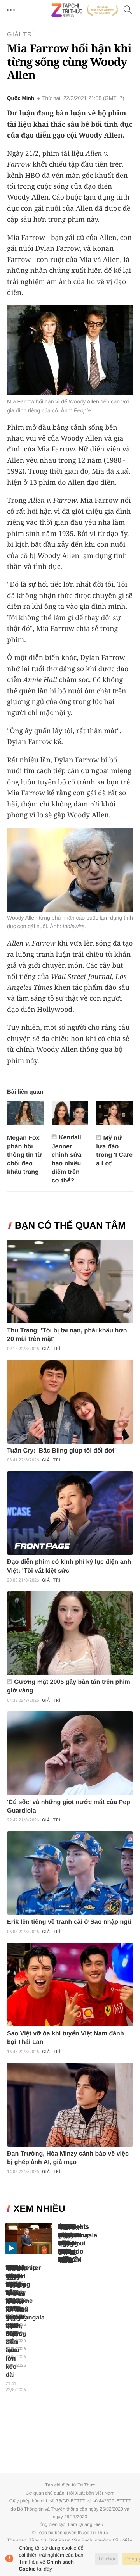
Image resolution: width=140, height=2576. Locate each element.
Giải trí (21, 35)
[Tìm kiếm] (128, 10)
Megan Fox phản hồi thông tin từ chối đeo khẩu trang (24, 1155)
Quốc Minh (21, 98)
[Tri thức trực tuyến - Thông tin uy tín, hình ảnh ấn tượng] (85, 10)
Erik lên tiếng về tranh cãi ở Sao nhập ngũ (69, 1922)
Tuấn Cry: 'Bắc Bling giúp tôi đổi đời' (61, 1451)
